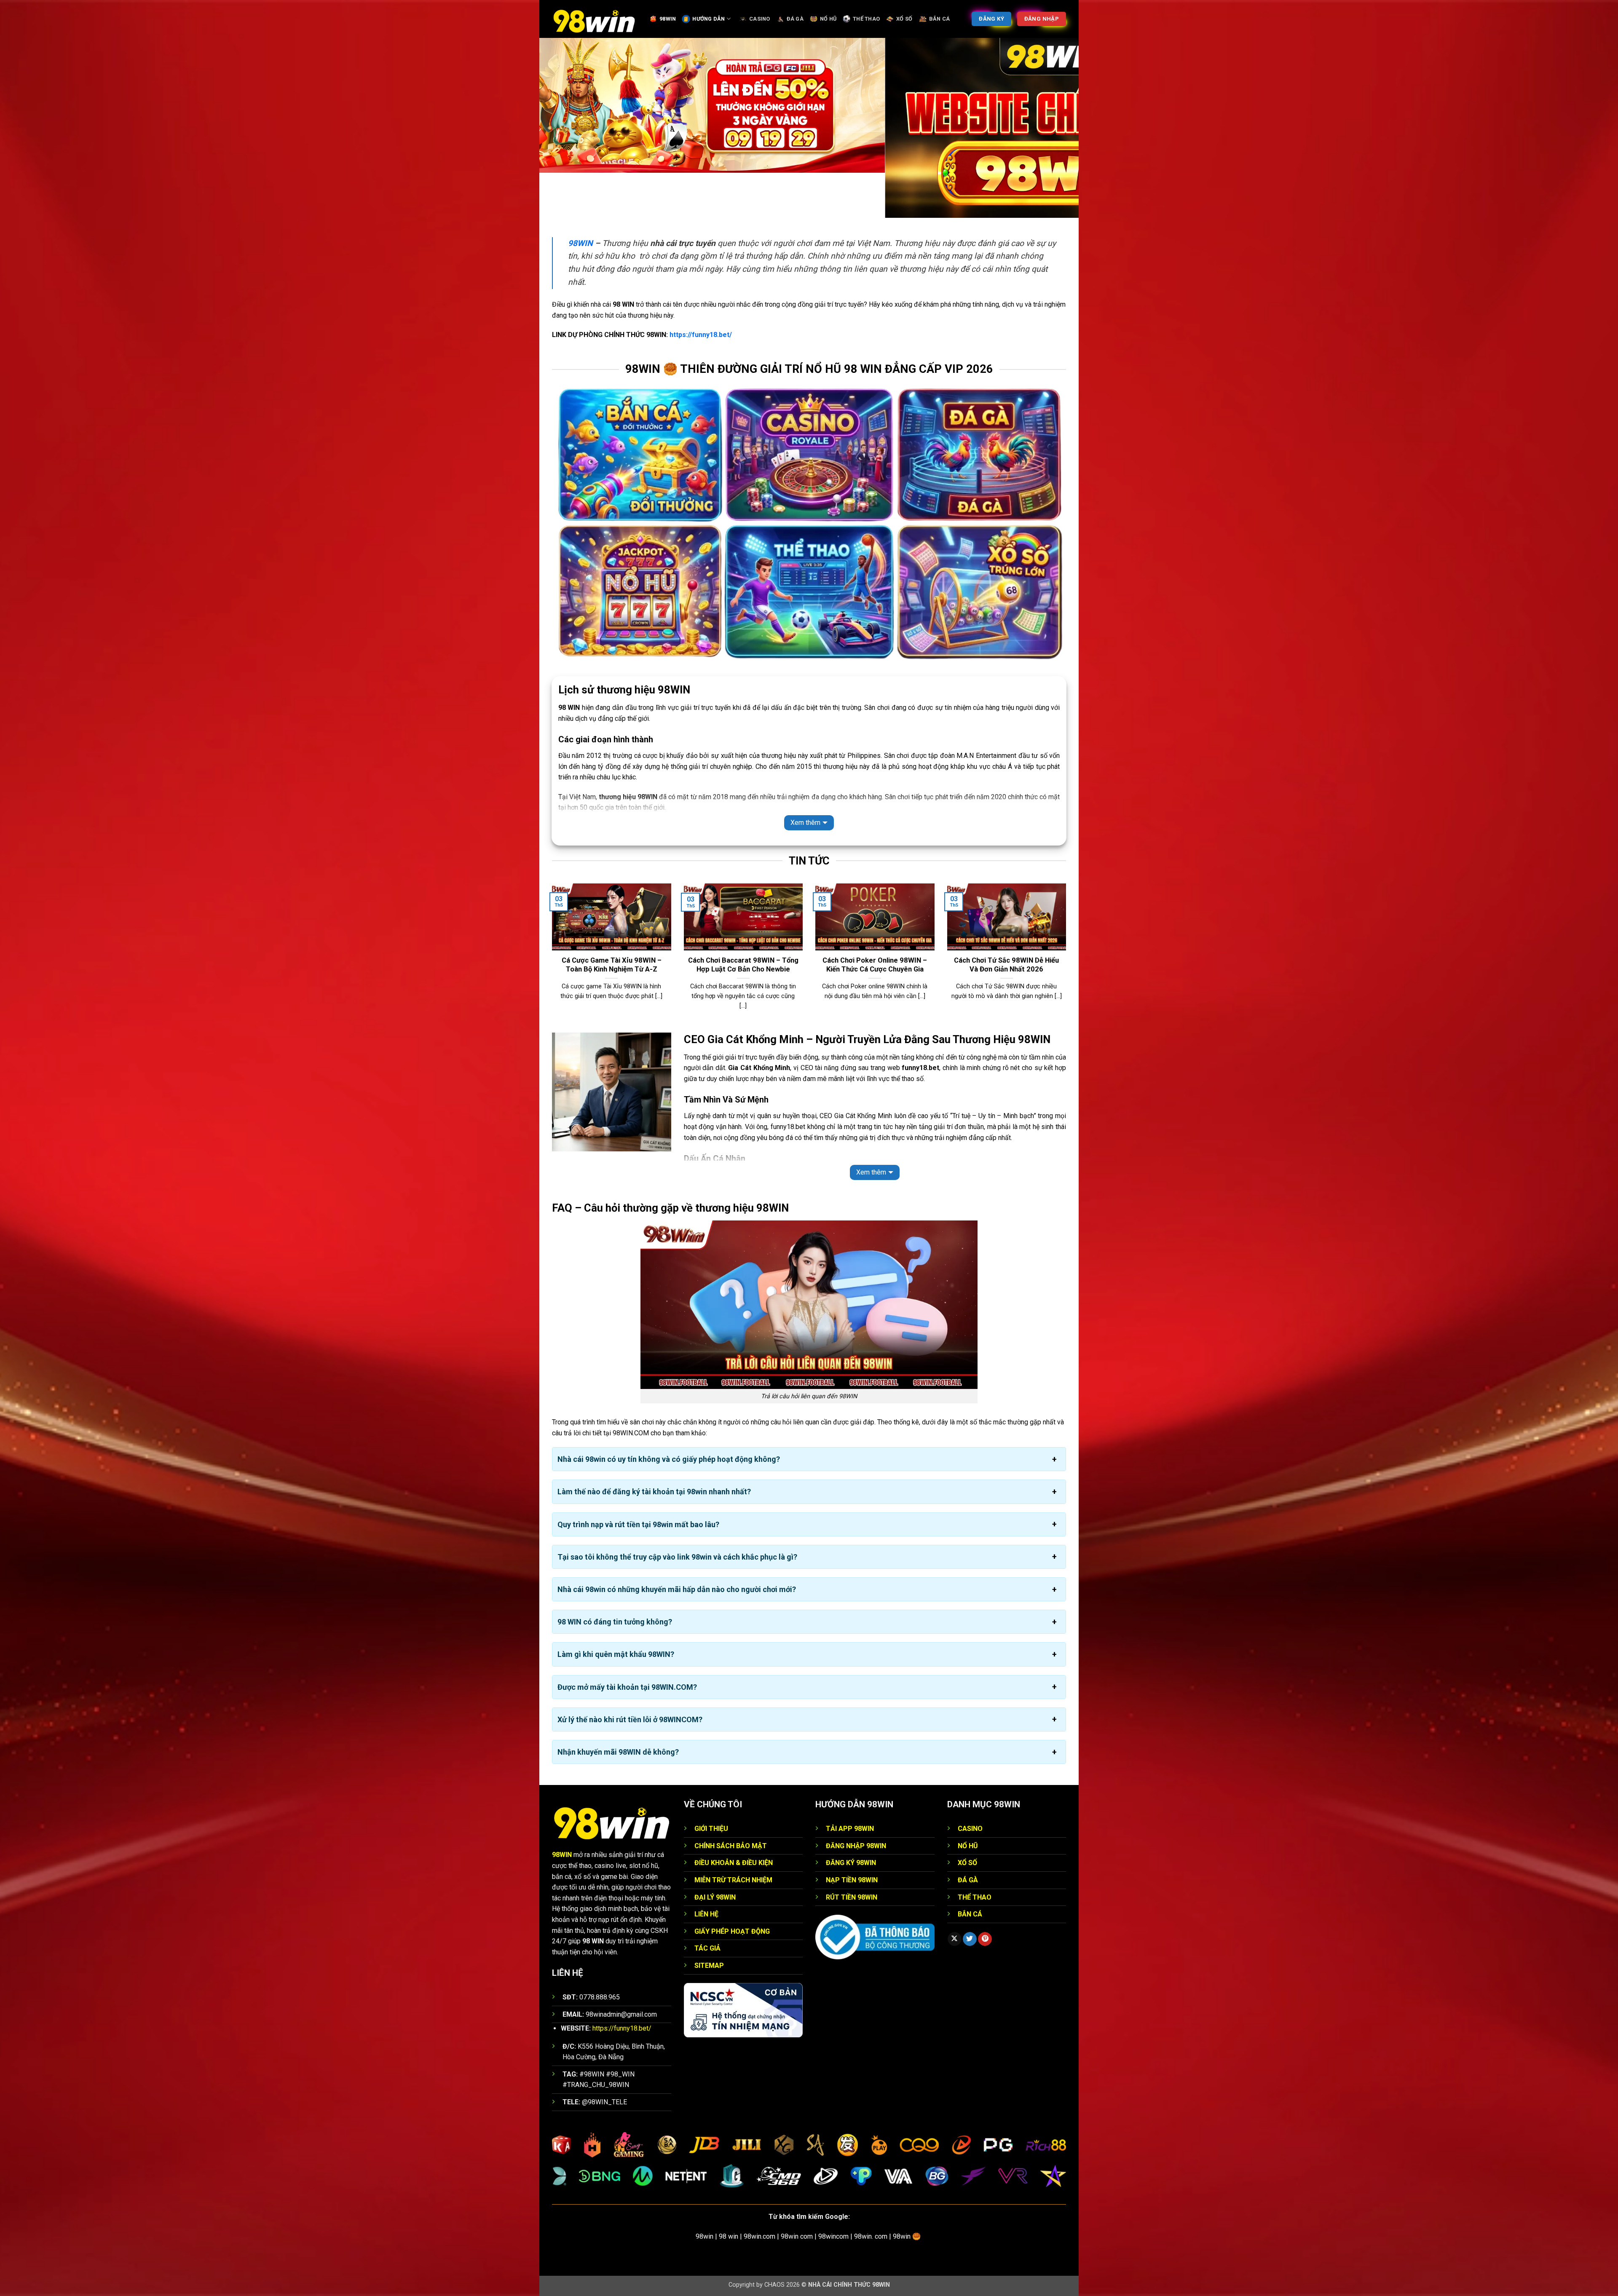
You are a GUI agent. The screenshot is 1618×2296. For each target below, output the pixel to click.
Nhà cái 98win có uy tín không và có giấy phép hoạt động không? (669, 1459)
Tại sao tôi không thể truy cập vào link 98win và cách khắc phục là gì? (677, 1557)
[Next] (1068, 957)
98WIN (668, 19)
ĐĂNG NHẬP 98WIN (856, 1846)
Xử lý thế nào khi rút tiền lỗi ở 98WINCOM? (630, 1719)
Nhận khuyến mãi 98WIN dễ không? (618, 1752)
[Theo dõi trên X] (955, 1939)
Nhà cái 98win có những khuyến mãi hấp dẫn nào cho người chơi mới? (677, 1589)
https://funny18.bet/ (701, 335)
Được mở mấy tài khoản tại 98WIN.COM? (627, 1687)
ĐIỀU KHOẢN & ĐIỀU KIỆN (734, 1863)
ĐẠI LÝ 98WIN (715, 1897)
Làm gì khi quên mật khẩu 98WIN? (616, 1654)
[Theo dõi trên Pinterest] (985, 1939)
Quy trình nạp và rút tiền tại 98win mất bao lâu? (638, 1524)
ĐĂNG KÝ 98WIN (851, 1863)
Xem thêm (805, 823)
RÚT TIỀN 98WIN (852, 1897)
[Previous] (550, 957)
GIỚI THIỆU (711, 1829)
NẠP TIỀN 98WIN (852, 1880)
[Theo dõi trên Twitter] (970, 1939)
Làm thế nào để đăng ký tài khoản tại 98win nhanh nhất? (654, 1492)
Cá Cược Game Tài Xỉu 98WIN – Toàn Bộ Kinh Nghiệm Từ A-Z (612, 965)
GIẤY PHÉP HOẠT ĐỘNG (732, 1931)
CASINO (760, 19)
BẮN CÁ (940, 19)
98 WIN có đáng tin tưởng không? (615, 1622)
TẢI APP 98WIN (850, 1829)
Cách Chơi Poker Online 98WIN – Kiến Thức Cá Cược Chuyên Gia (875, 965)
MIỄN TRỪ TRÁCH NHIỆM (733, 1880)
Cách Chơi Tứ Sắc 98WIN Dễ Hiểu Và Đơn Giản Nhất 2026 (1006, 965)
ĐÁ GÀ (795, 19)
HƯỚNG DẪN (709, 19)
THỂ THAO (866, 19)
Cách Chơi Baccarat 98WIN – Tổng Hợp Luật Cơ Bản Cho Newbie (743, 965)
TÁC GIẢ (707, 1948)
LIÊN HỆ (706, 1914)
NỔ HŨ (828, 19)
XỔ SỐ (904, 19)
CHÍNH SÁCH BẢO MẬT (731, 1846)
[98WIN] (594, 19)
